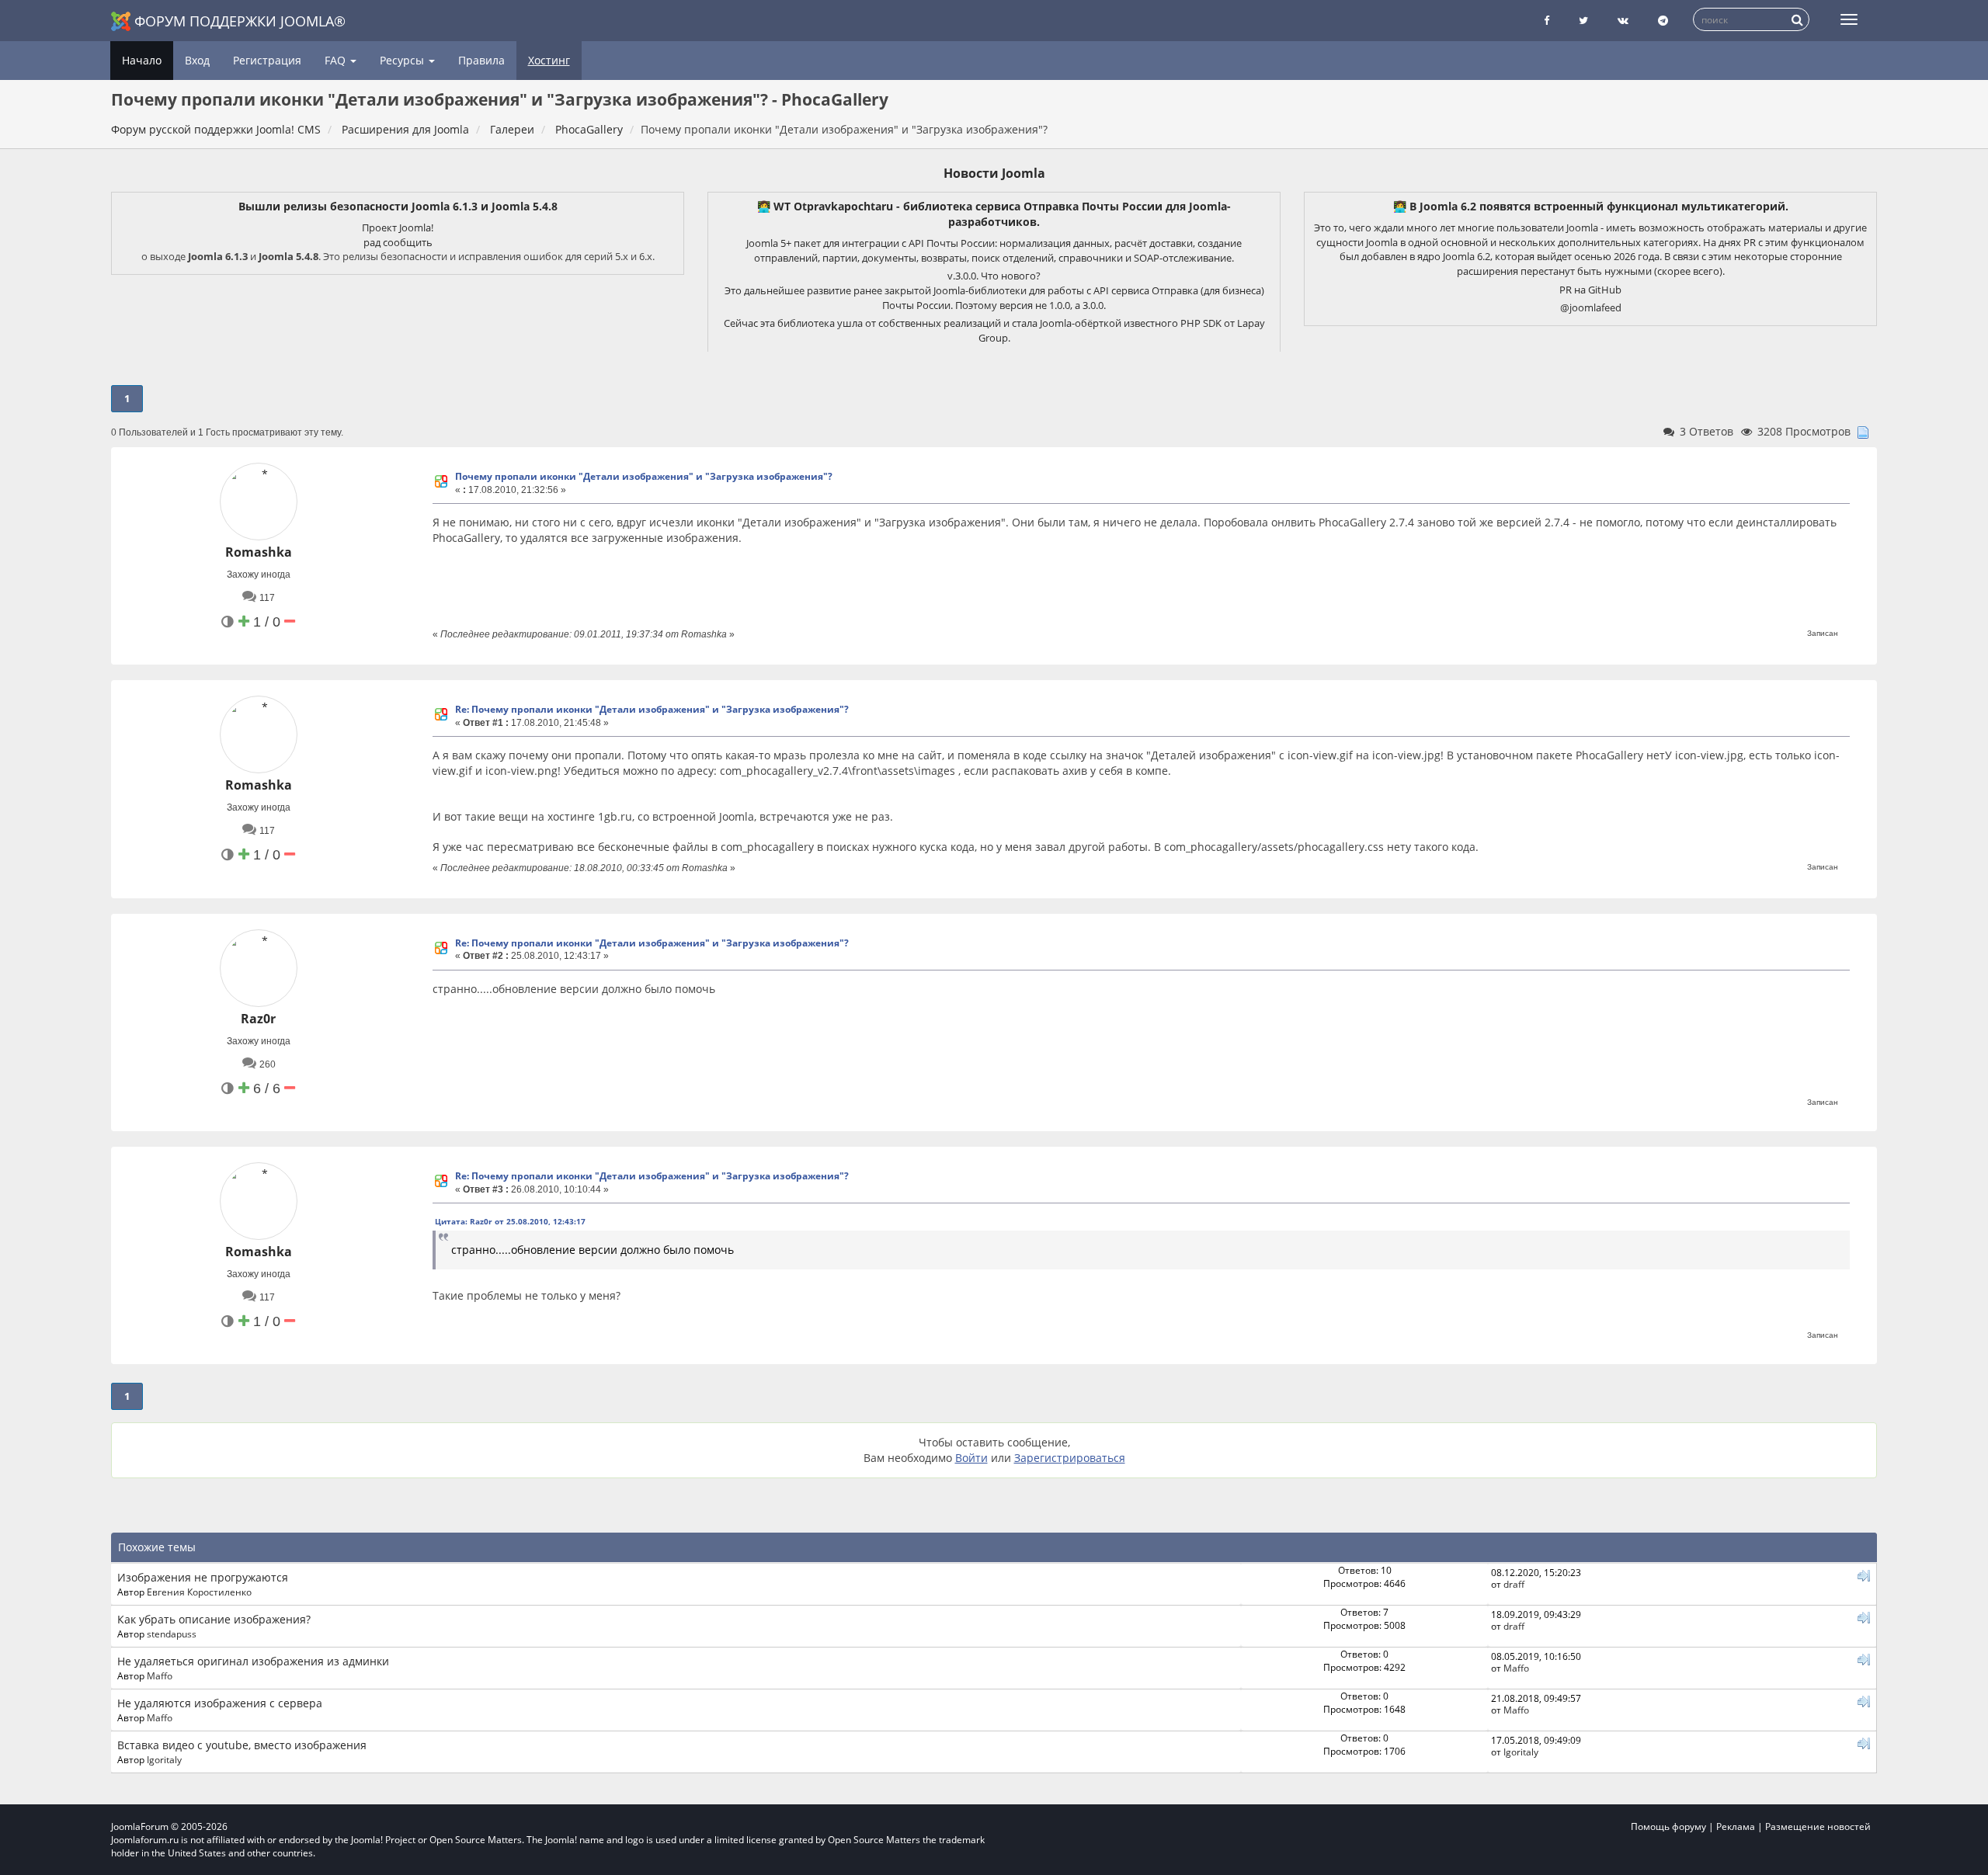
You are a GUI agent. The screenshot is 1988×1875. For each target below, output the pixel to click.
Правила (481, 60)
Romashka (259, 552)
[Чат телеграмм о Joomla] (1663, 21)
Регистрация (267, 60)
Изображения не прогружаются (203, 1577)
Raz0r (258, 1019)
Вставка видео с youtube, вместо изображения (242, 1745)
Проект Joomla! (398, 227)
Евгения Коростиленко (199, 1592)
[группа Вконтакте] (1623, 21)
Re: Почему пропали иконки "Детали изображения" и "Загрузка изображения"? (652, 709)
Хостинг (549, 60)
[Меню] (1849, 19)
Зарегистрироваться (1070, 1458)
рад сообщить (398, 242)
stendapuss (172, 1634)
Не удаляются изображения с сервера (220, 1703)
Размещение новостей (1818, 1826)
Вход (197, 60)
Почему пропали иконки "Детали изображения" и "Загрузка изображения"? (644, 476)
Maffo (160, 1675)
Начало (142, 60)
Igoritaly (164, 1759)
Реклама (1736, 1826)
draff (1514, 1584)
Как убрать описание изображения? (214, 1619)
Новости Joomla (994, 173)
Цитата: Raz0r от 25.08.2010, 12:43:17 (510, 1221)
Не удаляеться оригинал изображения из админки (253, 1661)
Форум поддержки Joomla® (240, 21)
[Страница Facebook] (1547, 21)
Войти (971, 1458)
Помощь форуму (1668, 1826)
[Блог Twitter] (1583, 21)
